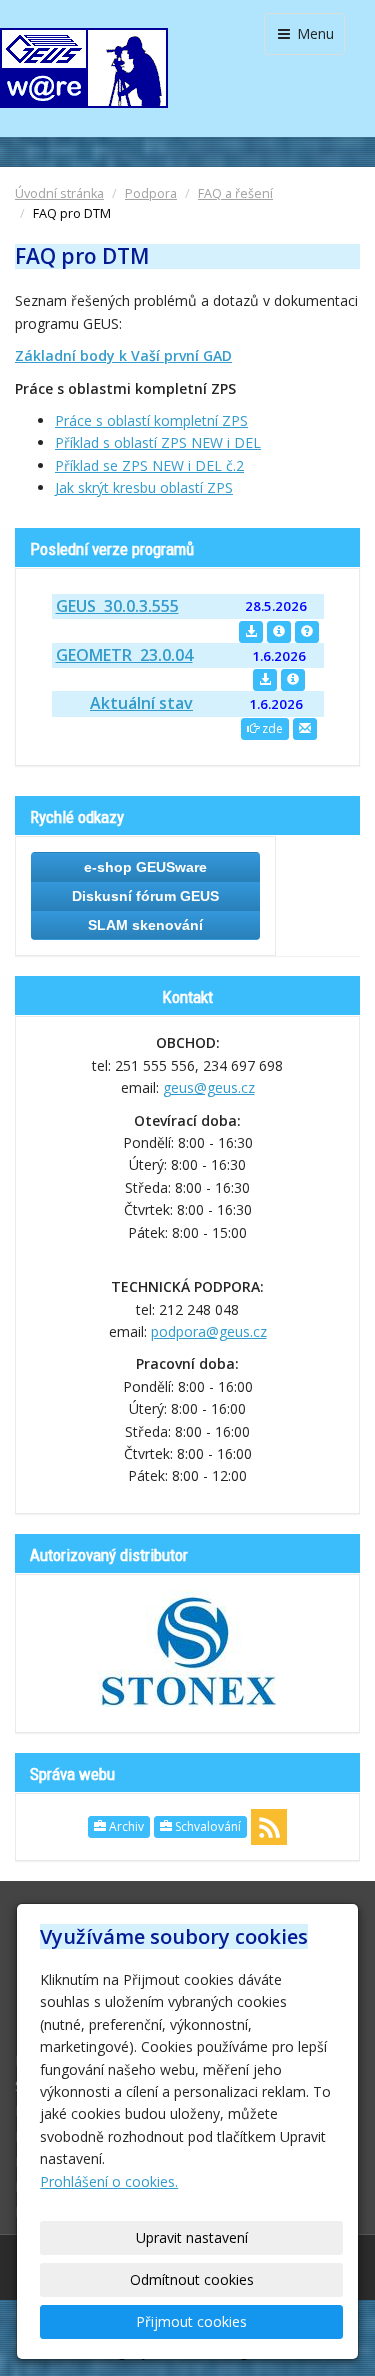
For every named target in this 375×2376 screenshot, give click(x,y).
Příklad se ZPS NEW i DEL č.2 (149, 465)
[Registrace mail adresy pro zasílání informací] (305, 729)
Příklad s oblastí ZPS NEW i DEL (158, 442)
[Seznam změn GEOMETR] (293, 680)
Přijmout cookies (191, 2321)
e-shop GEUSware (145, 867)
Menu (313, 33)
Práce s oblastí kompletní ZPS (151, 420)
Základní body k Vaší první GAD (123, 355)
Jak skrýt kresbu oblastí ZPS (144, 487)
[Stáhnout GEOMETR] (265, 680)
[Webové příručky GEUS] (307, 632)
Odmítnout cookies (192, 2279)
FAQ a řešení (235, 193)
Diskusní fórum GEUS (145, 896)
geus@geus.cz (209, 1087)
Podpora (151, 193)
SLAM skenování (145, 925)
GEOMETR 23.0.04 (124, 655)
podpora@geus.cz (209, 1331)
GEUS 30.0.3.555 (117, 606)
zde (271, 728)
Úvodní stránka (59, 193)
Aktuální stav (141, 703)
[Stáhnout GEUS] (251, 632)
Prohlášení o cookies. (109, 2181)
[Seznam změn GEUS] (279, 632)
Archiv (125, 1826)
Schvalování (206, 1826)
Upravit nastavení (192, 2237)
